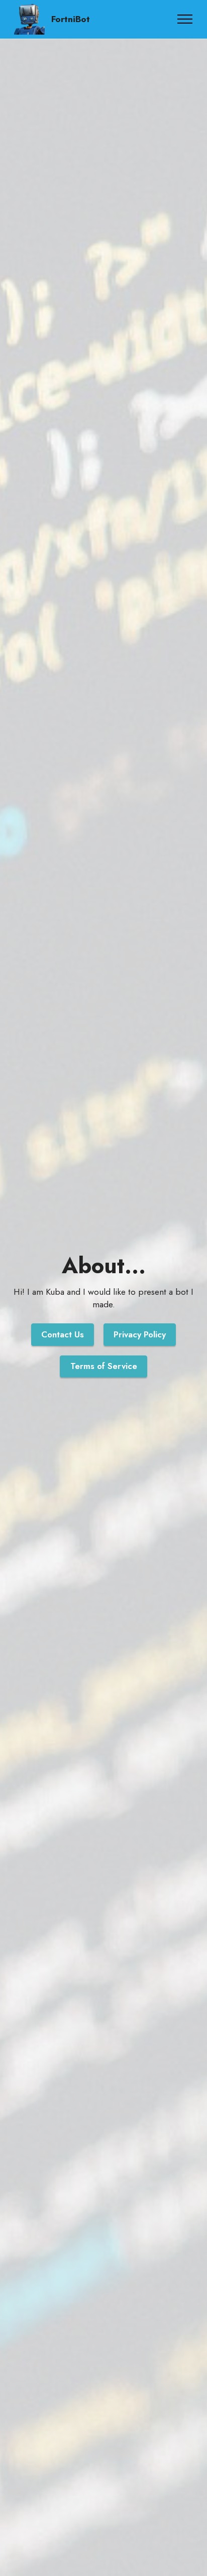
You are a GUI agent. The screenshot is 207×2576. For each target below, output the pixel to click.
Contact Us (63, 1334)
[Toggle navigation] (185, 19)
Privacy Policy (140, 1334)
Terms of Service (104, 1366)
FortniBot (71, 20)
